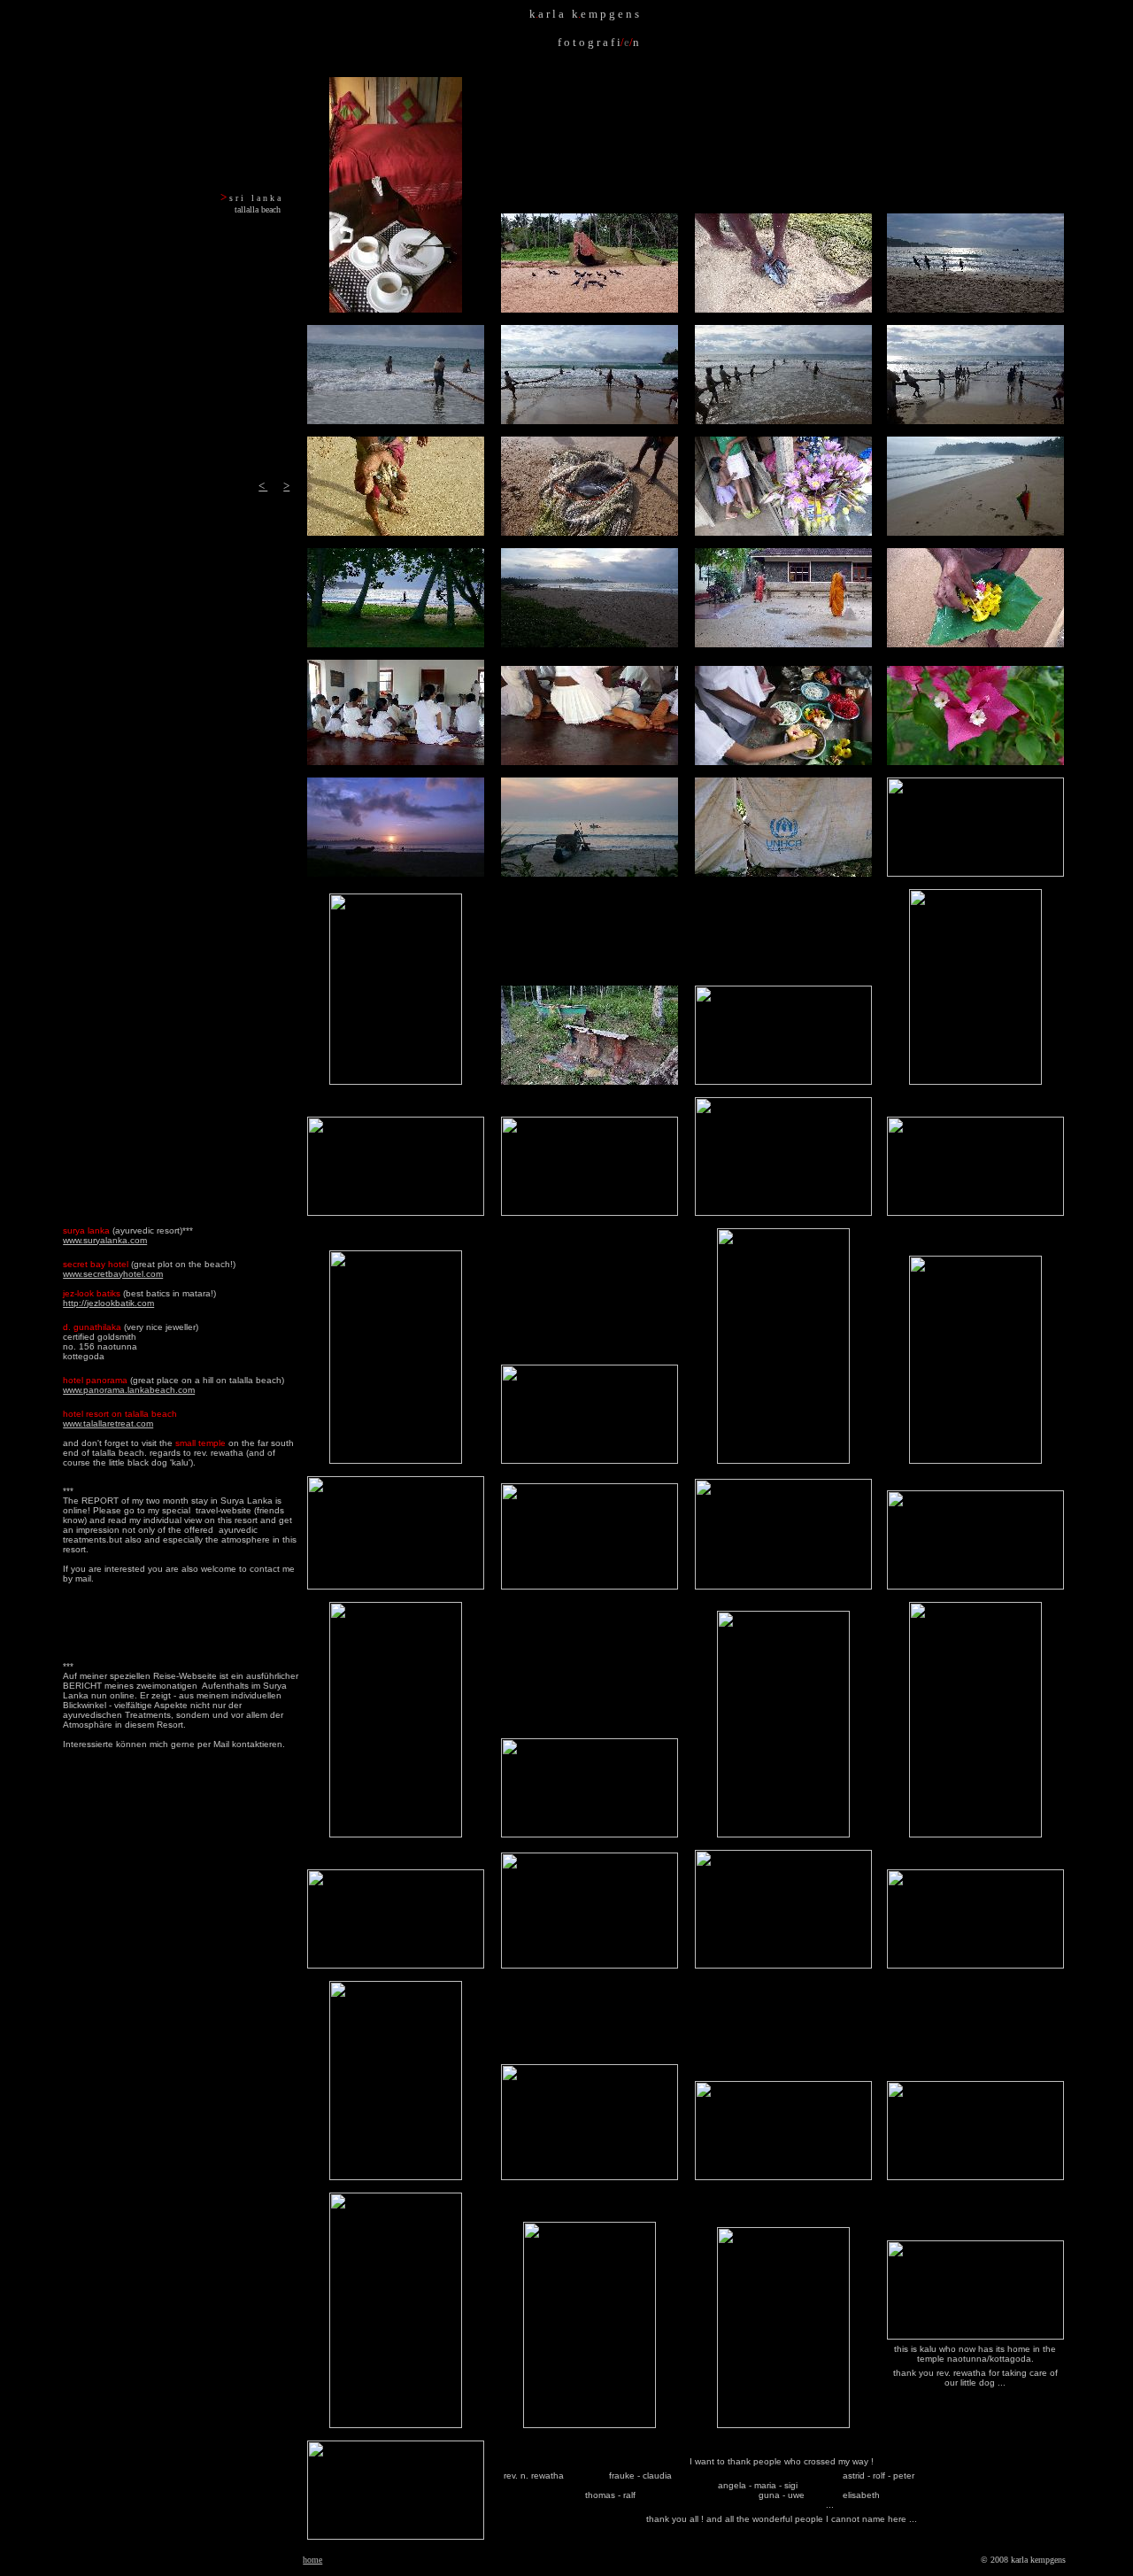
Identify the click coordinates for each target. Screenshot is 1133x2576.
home (312, 2560)
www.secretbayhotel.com (113, 1274)
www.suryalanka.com (105, 1240)
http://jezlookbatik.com (108, 1303)
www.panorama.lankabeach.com (129, 1390)
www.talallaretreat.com (108, 1423)
